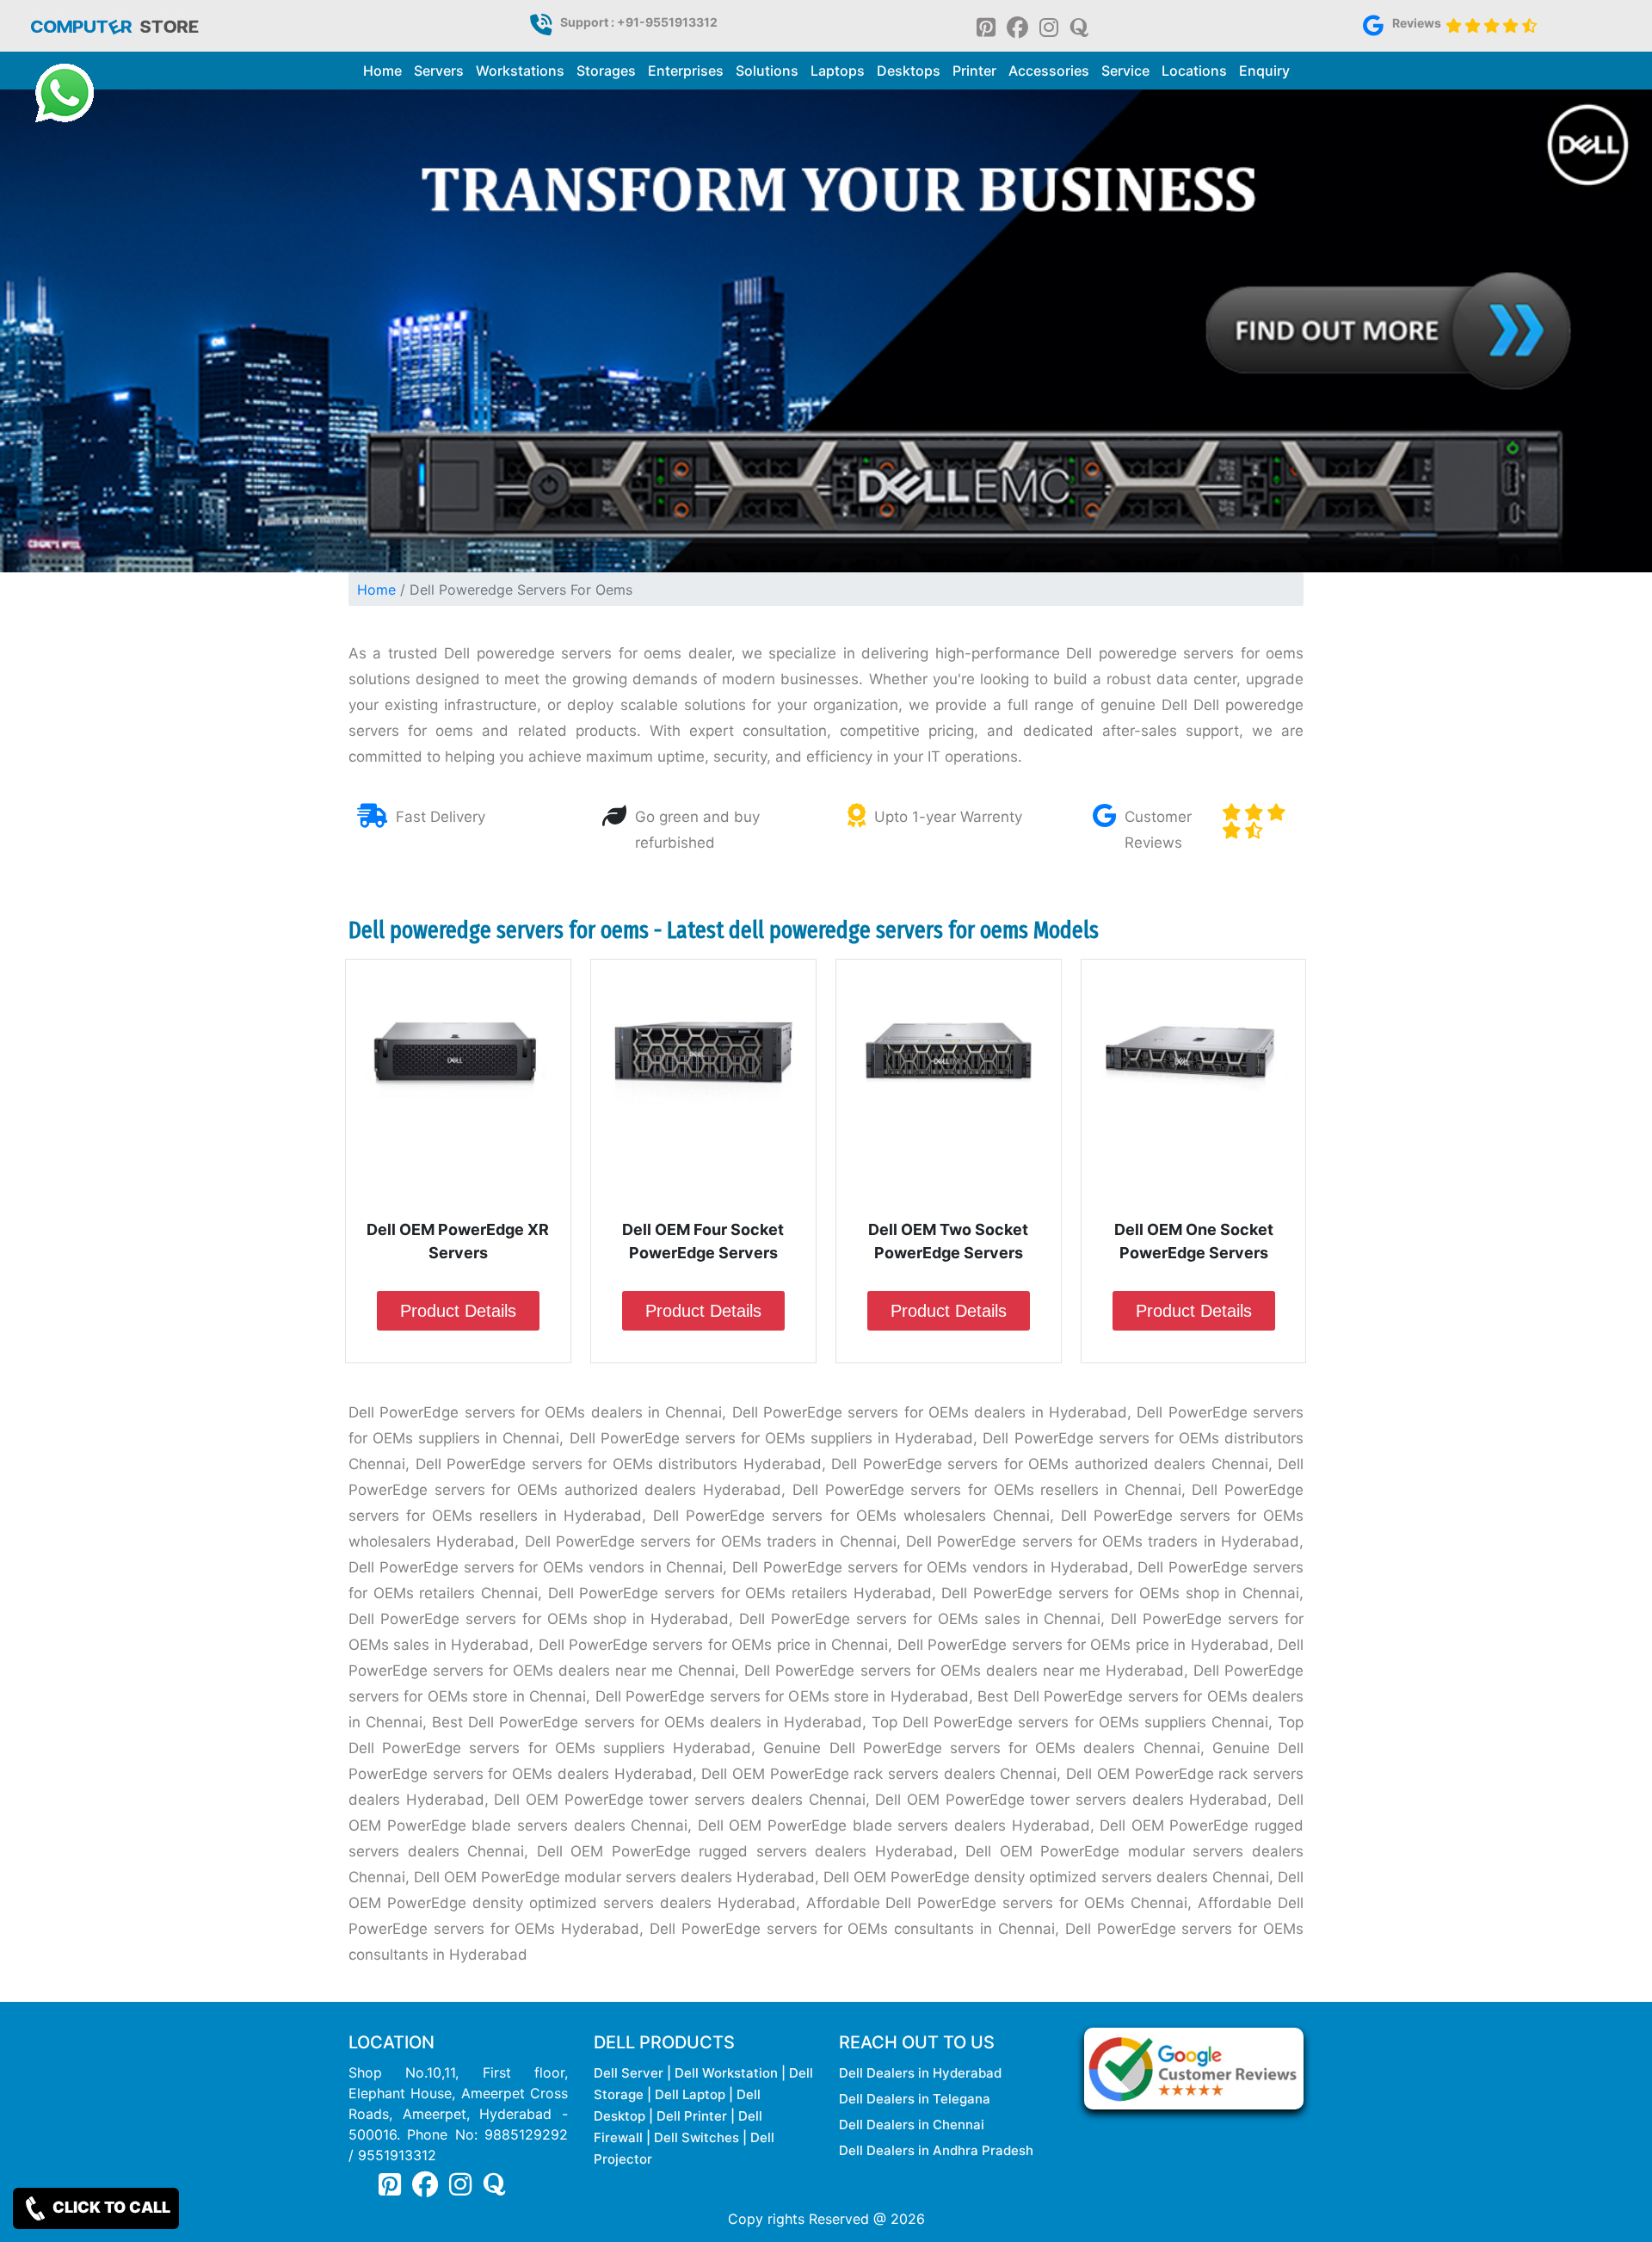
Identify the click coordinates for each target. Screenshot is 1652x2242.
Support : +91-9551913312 (639, 22)
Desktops (909, 71)
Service (1125, 71)
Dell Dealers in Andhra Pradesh (936, 2150)
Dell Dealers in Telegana (915, 2099)
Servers (439, 71)
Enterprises (686, 71)
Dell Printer (692, 2116)
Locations (1194, 71)
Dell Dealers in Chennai (912, 2125)
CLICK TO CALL (110, 2207)
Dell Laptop (690, 2094)
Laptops (838, 71)
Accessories (1049, 71)
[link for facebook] (1017, 26)
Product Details (458, 1311)
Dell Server (629, 2073)
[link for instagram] (1049, 26)
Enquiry (1264, 71)
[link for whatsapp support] (65, 93)
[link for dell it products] (114, 25)
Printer (974, 71)
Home (382, 71)
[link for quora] (1079, 26)
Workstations (520, 71)
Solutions (767, 71)
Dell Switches (697, 2137)
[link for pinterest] (986, 26)
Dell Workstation (726, 2073)
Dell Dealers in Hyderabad (920, 2073)
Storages (606, 71)
